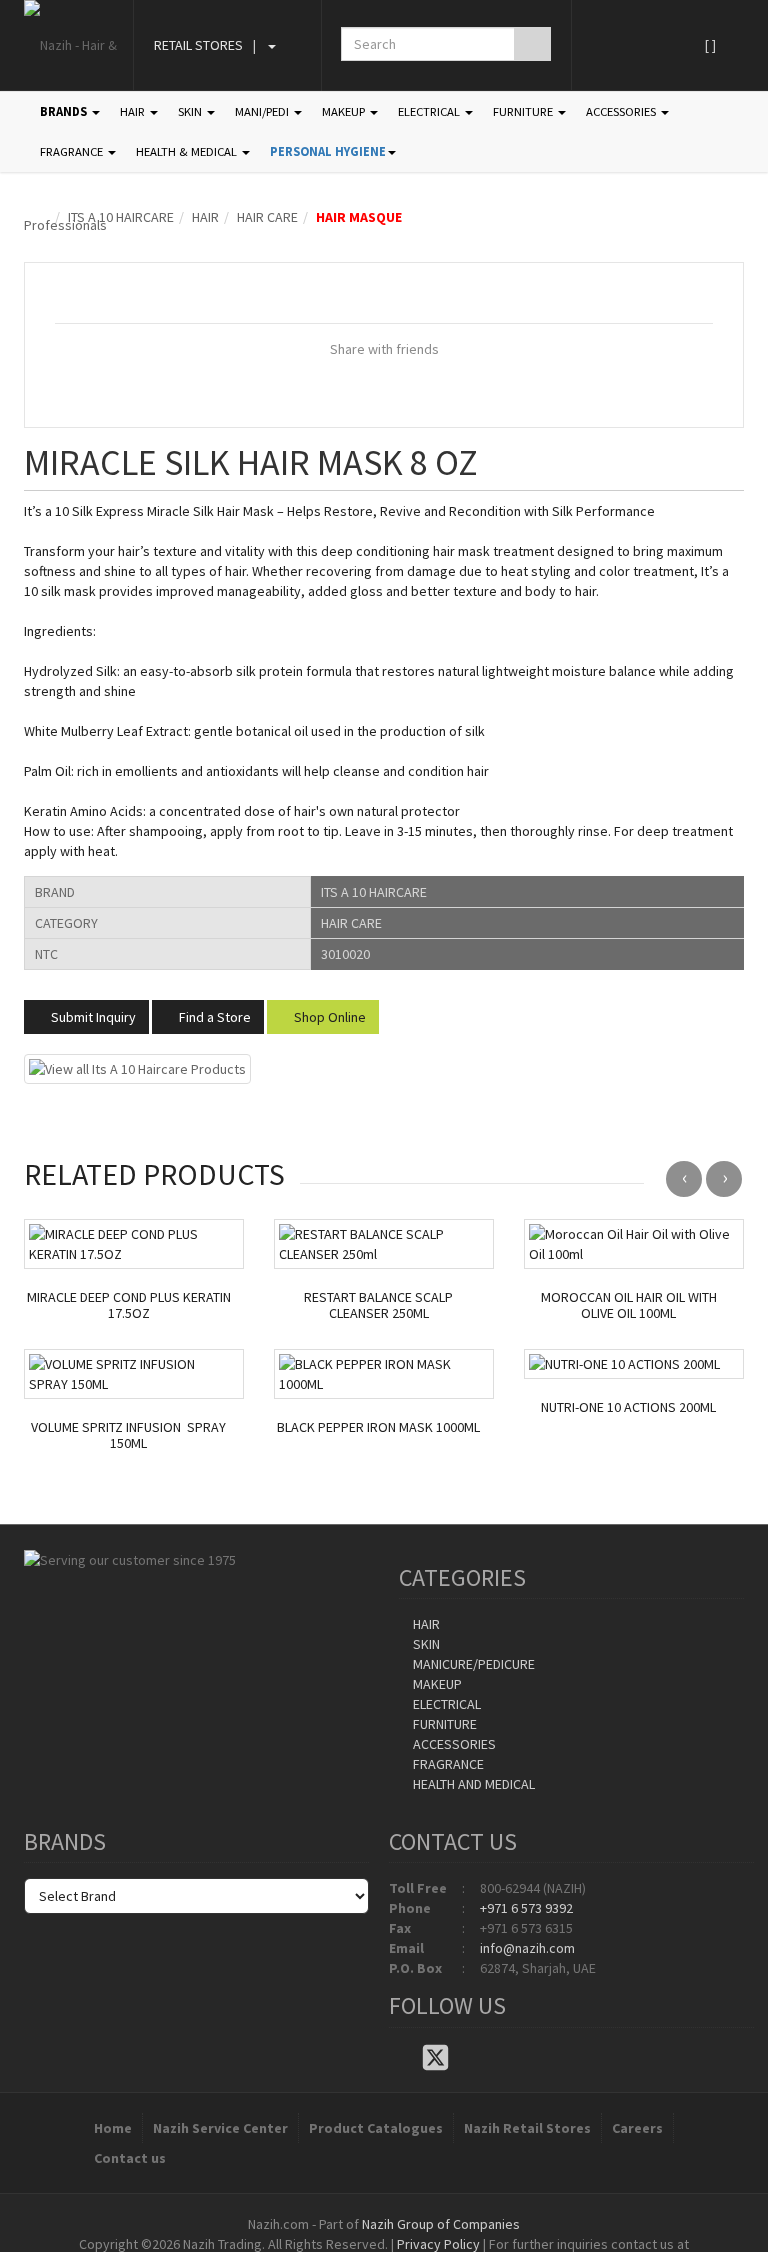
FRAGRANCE (73, 151)
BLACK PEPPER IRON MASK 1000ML (378, 1427)
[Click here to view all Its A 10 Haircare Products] (137, 1067)
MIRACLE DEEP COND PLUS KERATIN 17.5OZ (129, 1306)
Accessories (453, 1744)
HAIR (134, 111)
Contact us (130, 2158)
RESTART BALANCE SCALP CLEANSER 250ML (378, 1306)
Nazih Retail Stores (527, 2128)
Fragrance (447, 1764)
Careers (637, 2128)
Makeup (436, 1684)
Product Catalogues (376, 2128)
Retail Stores (198, 45)
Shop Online (328, 1017)
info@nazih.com (527, 1948)
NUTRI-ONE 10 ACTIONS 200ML (628, 1407)
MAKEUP (345, 111)
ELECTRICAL (430, 111)
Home (113, 2128)
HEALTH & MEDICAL (188, 151)
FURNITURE (524, 111)
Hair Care (267, 217)
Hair (205, 217)
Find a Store (213, 1017)
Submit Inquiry (92, 1017)
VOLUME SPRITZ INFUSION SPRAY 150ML (128, 1436)
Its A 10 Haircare (121, 217)
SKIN (191, 111)
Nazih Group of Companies (441, 2224)
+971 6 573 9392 (526, 1908)
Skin (425, 1644)
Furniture (443, 1724)
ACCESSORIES (622, 111)
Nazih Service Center (220, 2128)
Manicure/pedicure (472, 1664)
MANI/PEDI (263, 111)
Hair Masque (359, 217)
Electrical (445, 1704)
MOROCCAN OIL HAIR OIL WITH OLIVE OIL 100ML (629, 1306)
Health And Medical (472, 1784)
